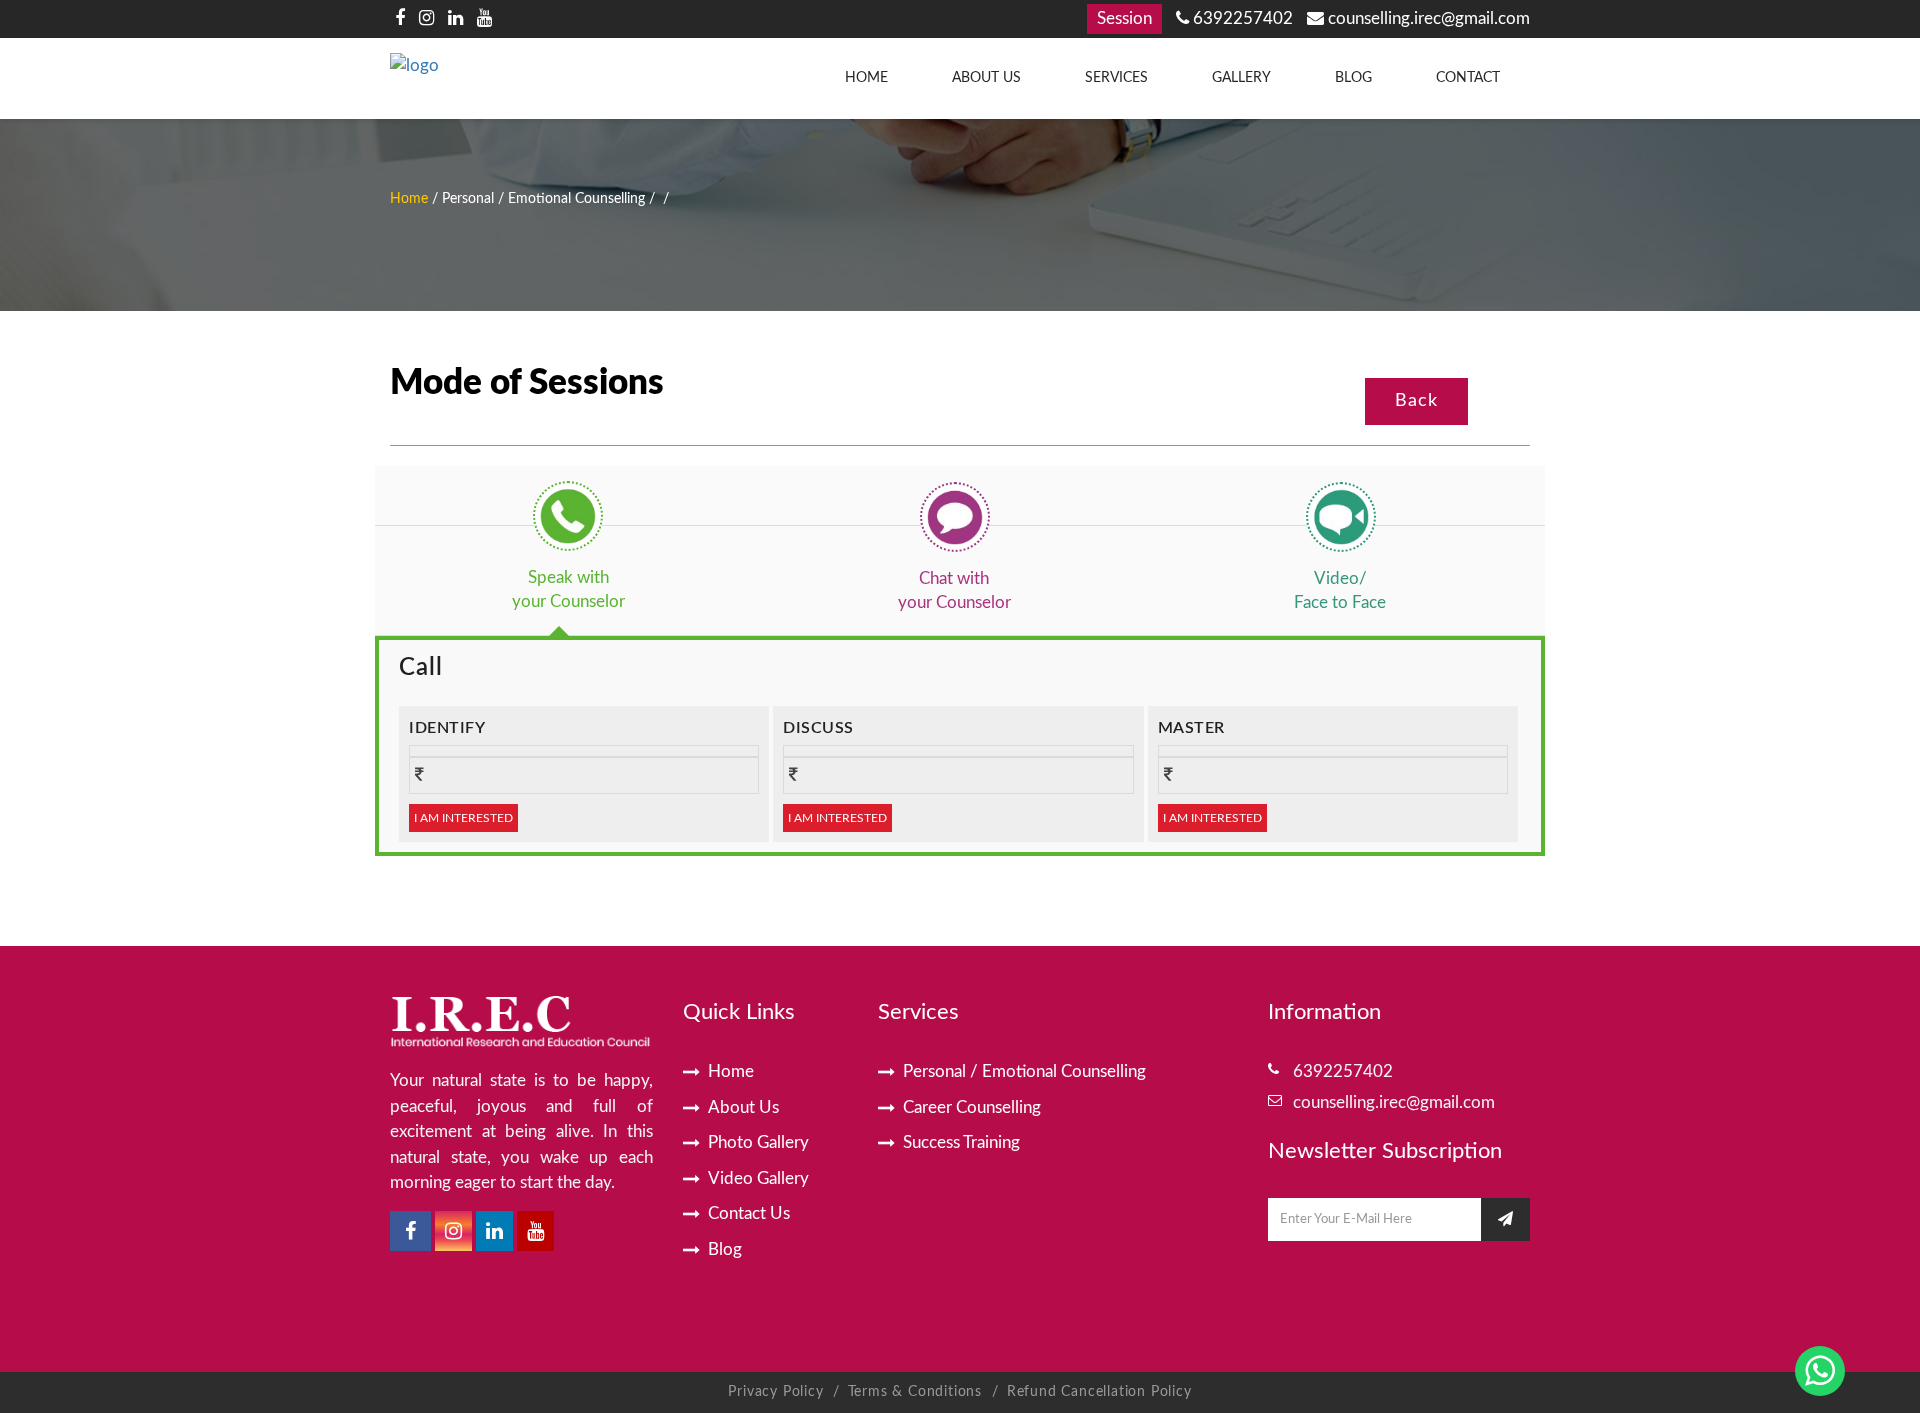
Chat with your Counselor (954, 590)
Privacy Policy (775, 1392)
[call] (568, 516)
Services (1116, 78)
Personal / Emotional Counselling (1024, 1071)
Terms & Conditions (917, 1392)
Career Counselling (972, 1107)
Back (1416, 401)
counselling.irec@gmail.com (1427, 18)
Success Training (961, 1142)
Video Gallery (758, 1178)
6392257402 (1241, 18)
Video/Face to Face (1340, 590)
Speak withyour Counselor (568, 589)
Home (866, 78)
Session (1124, 18)
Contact (1468, 78)
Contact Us (749, 1213)
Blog (1353, 78)
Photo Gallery (758, 1142)
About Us (986, 78)
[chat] (954, 516)
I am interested (463, 818)
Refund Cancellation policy (1099, 1392)
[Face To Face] (1340, 516)
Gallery (1241, 78)
